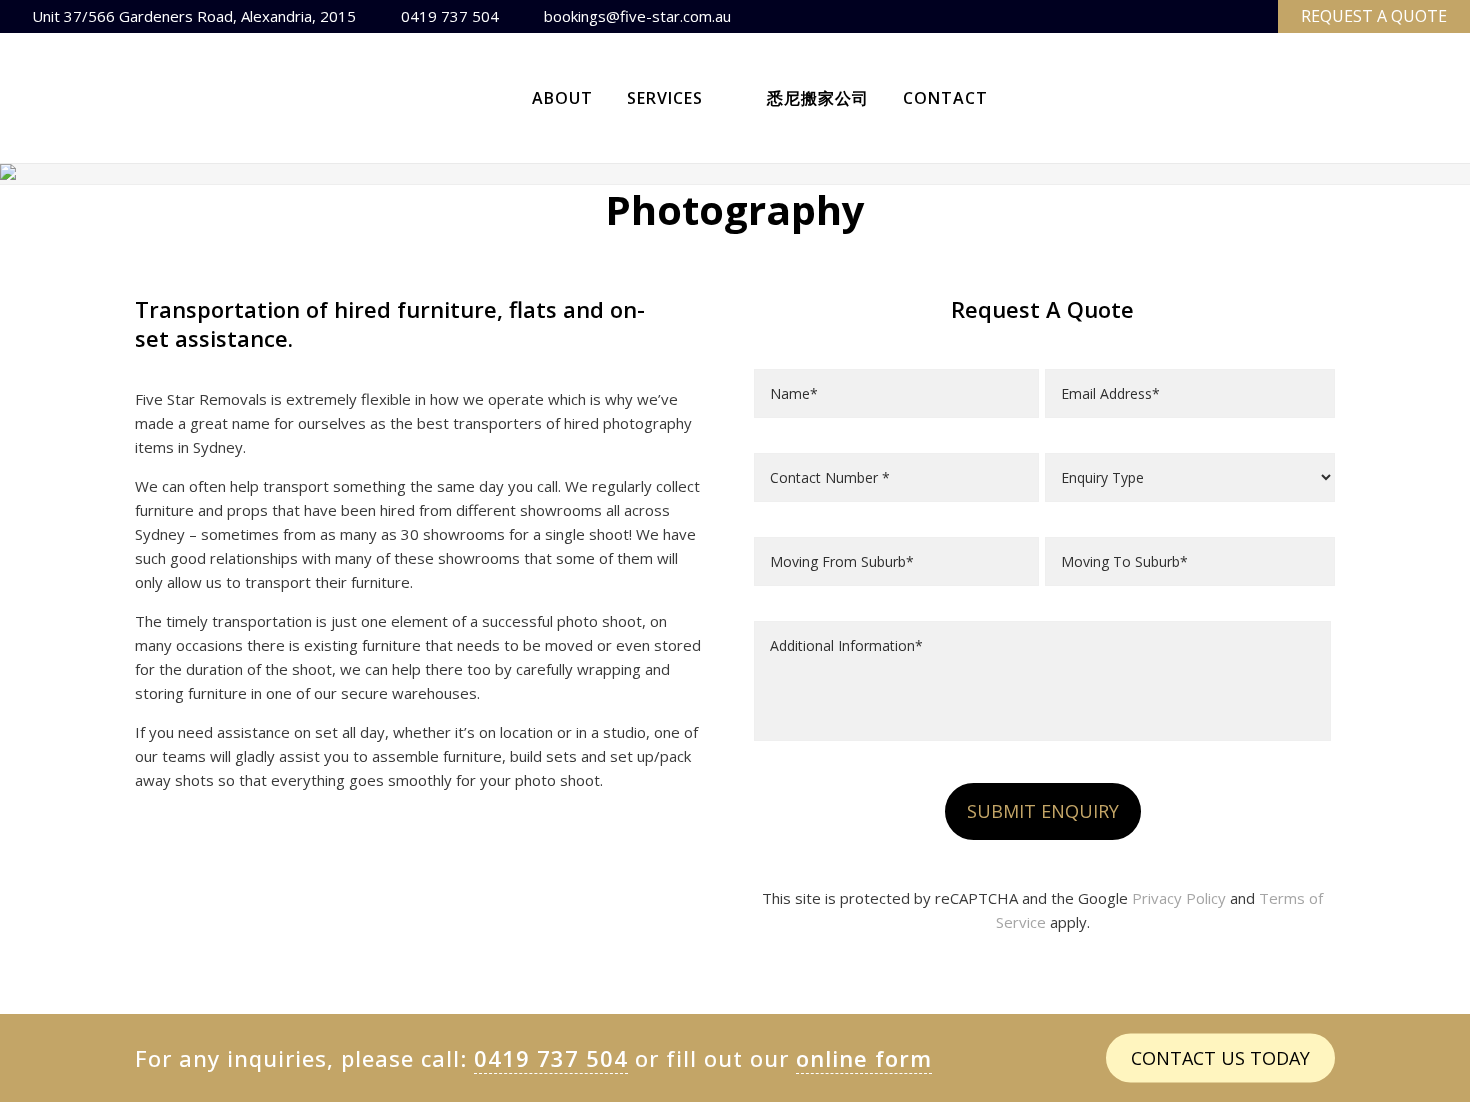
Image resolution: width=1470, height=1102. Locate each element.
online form (864, 1058)
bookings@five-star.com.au (637, 16)
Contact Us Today (1220, 1057)
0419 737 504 (450, 16)
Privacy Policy (1179, 898)
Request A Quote (1374, 16)
